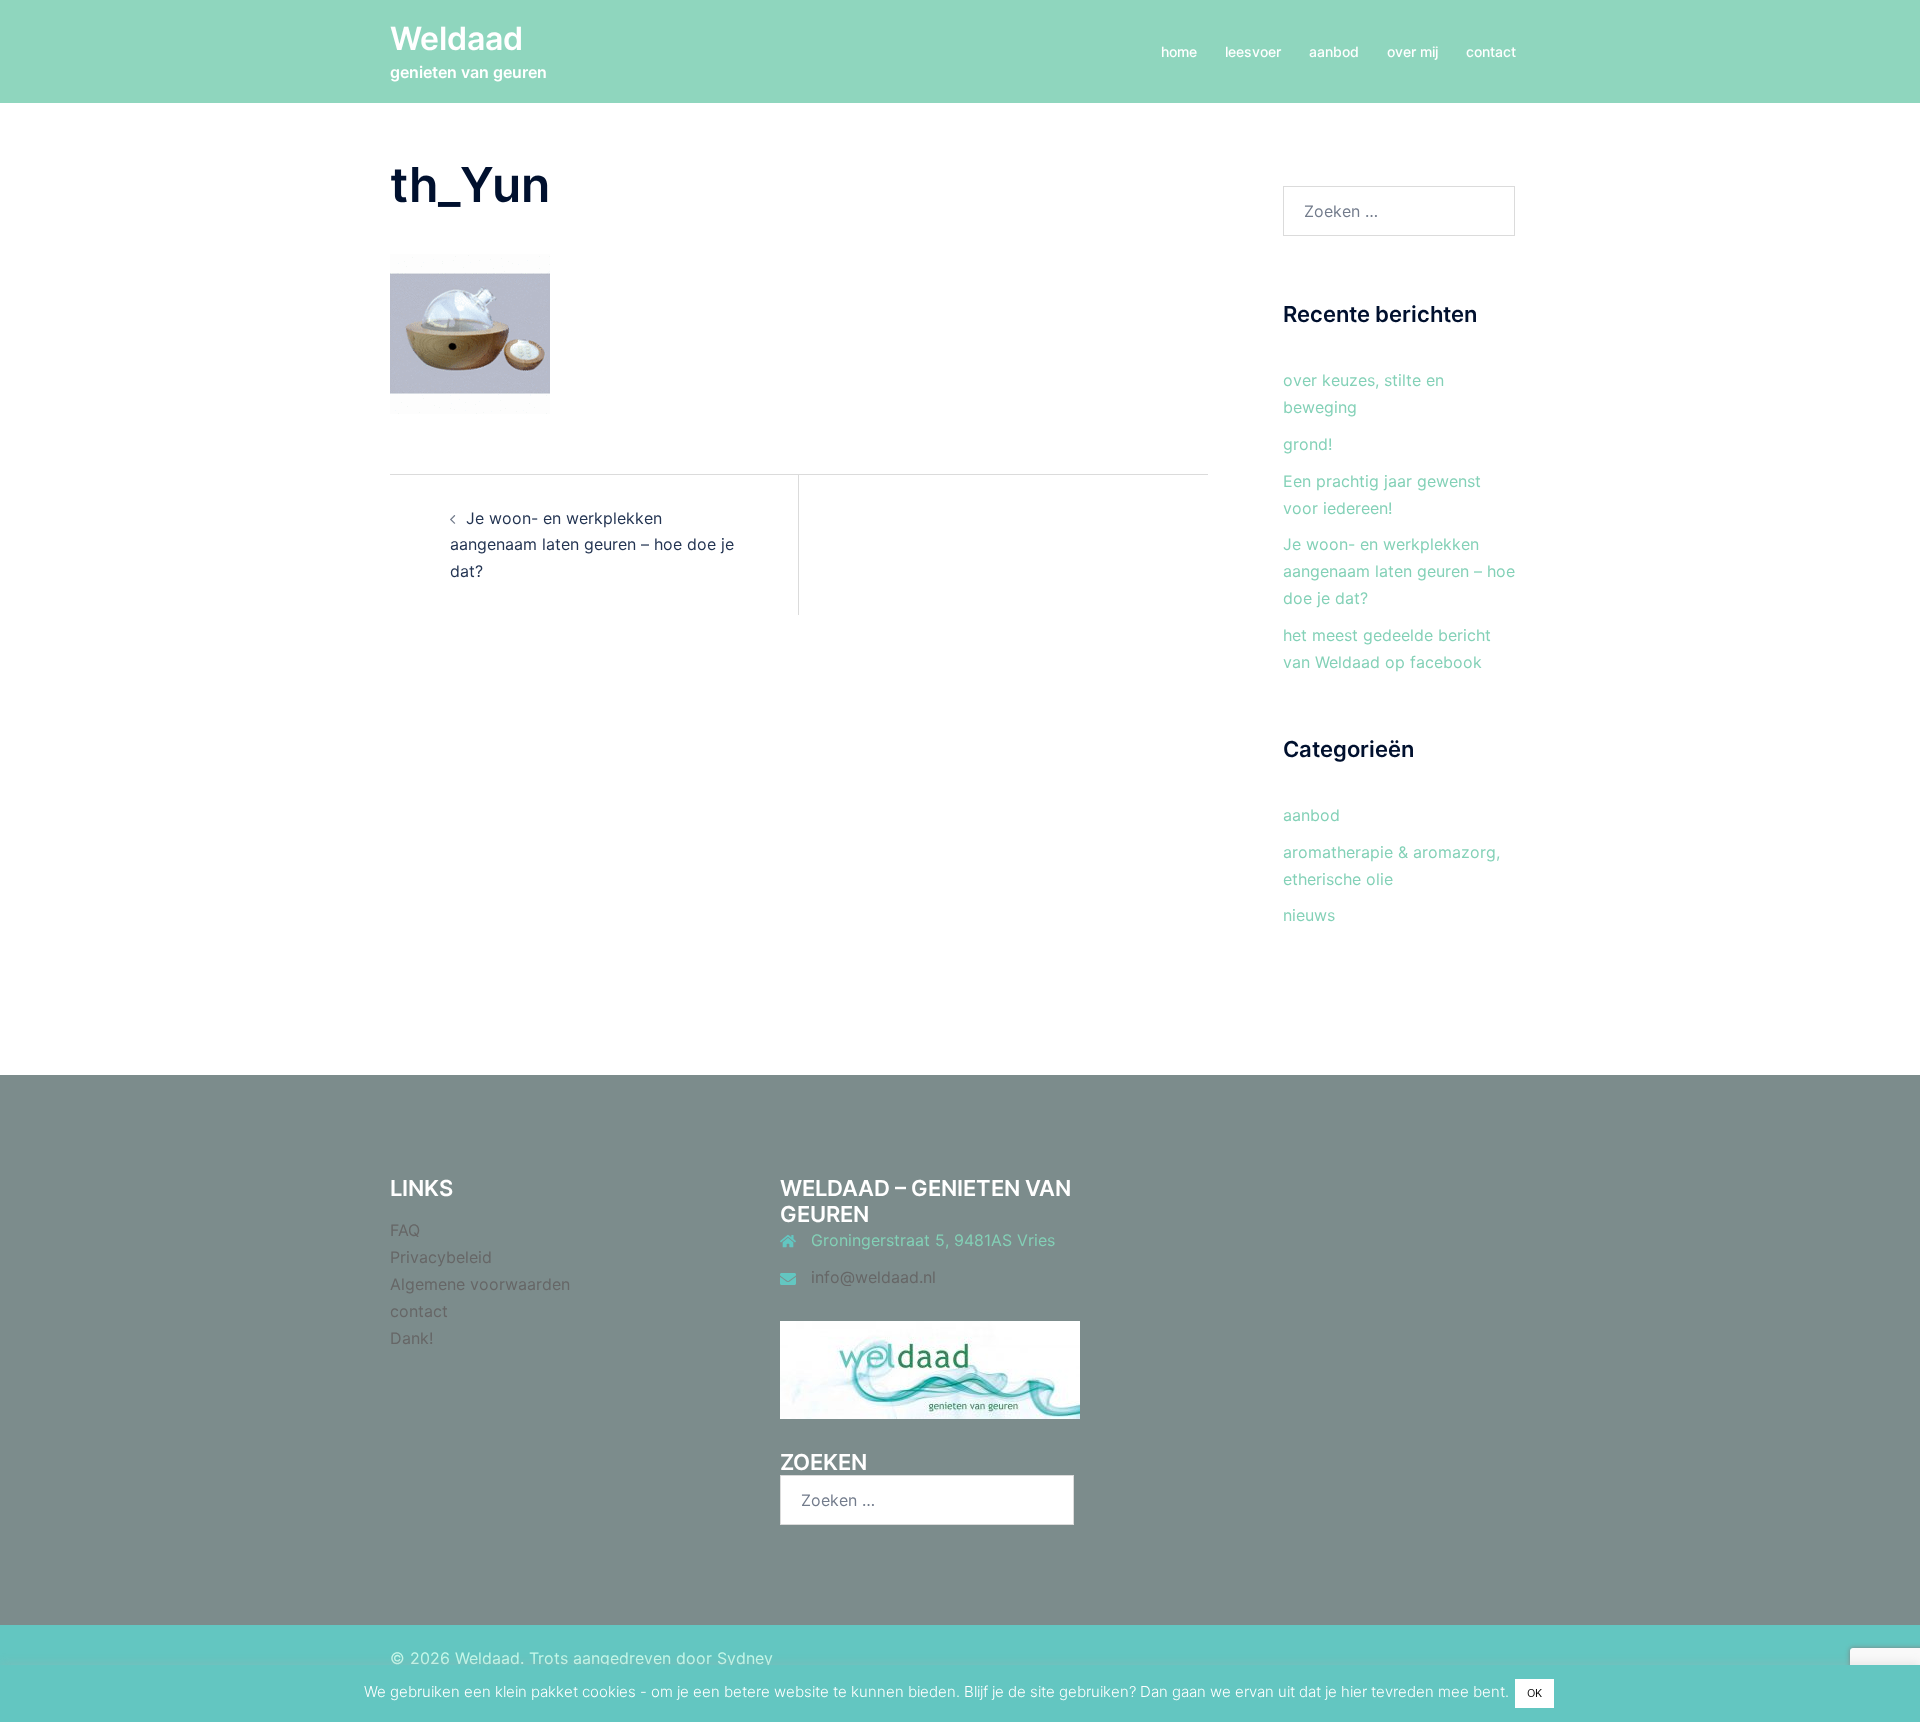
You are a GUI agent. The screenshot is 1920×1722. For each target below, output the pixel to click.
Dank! (411, 1338)
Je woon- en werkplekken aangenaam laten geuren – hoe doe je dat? (592, 545)
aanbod (1334, 51)
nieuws (1309, 915)
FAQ (405, 1230)
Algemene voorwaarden (480, 1284)
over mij (1412, 51)
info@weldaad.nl (873, 1277)
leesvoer (1253, 51)
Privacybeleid (441, 1257)
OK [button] (1534, 1693)
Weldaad (456, 38)
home (1179, 51)
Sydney (745, 1658)
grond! (1307, 444)
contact (1491, 51)
